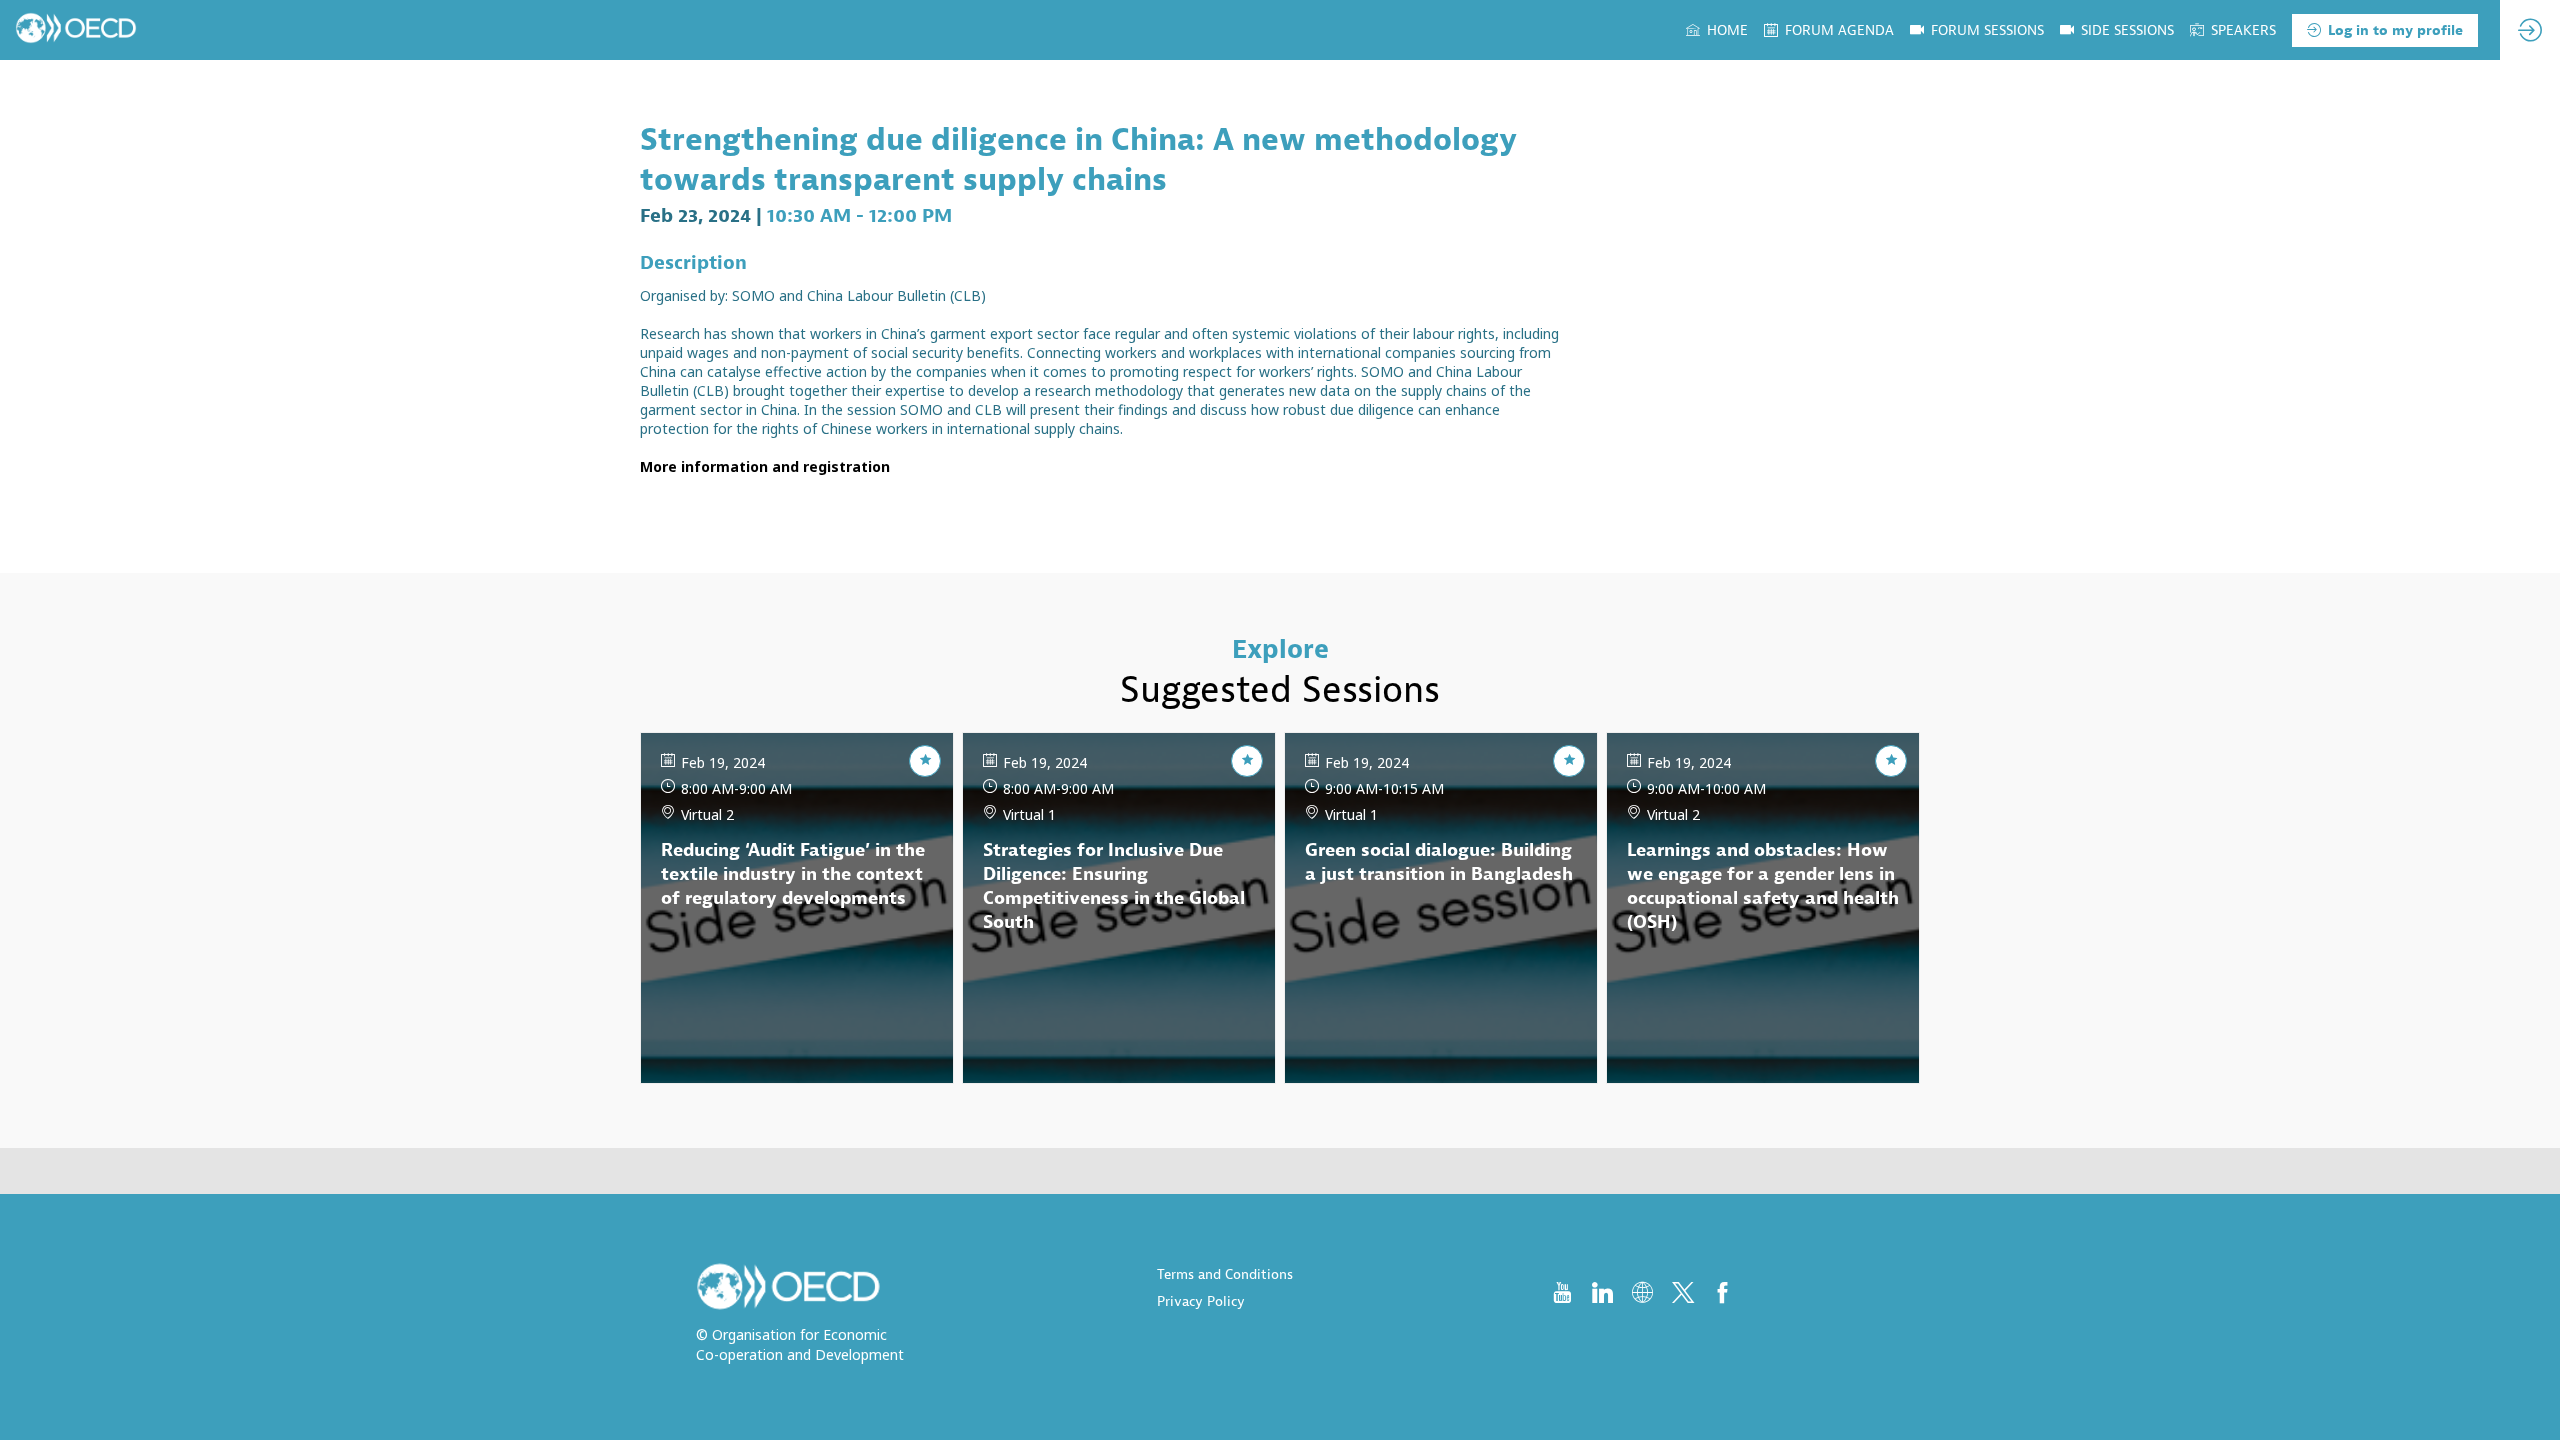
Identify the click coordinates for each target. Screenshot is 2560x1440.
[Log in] (2530, 30)
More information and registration (765, 466)
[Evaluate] (925, 761)
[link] (1717, 30)
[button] (2385, 30)
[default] (2117, 30)
